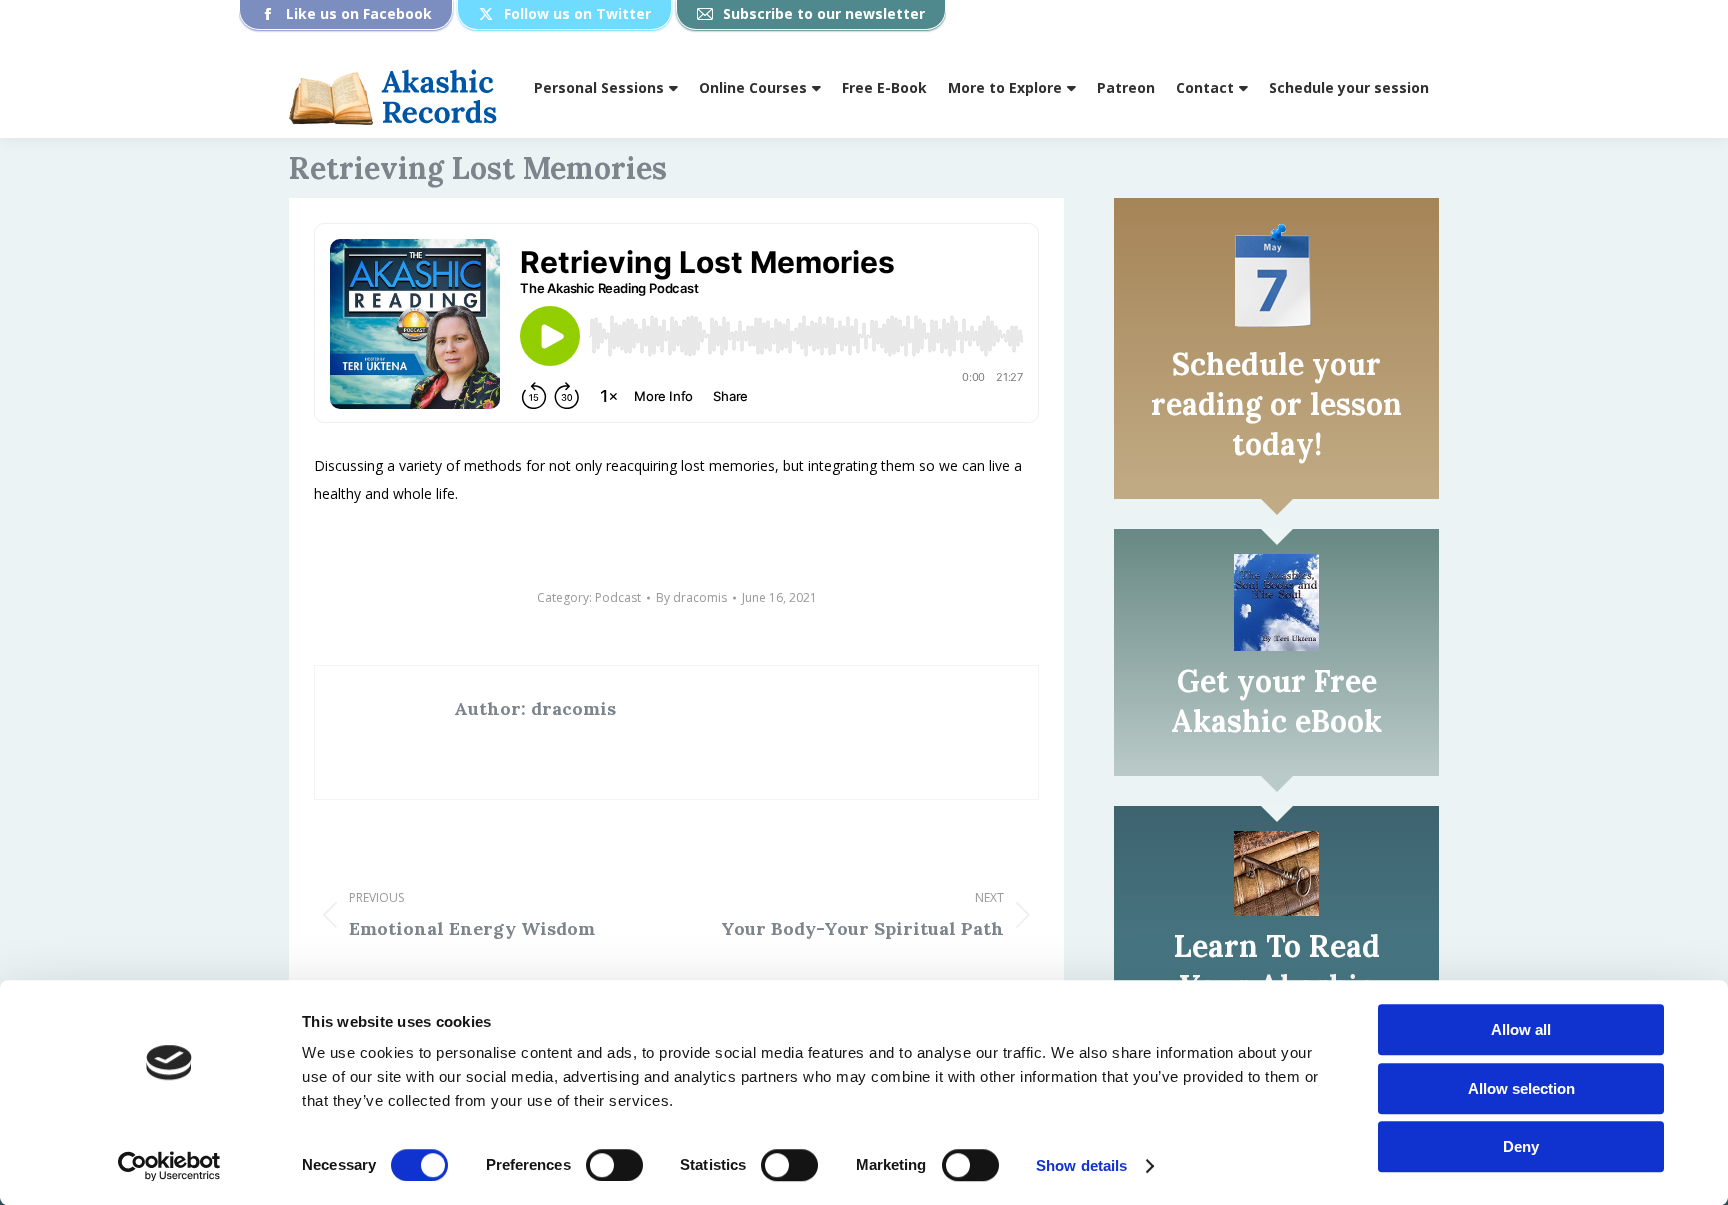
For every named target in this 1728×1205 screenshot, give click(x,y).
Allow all (1521, 1029)
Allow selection (1521, 1088)
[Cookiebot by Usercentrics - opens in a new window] (169, 1166)
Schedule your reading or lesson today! (1276, 404)
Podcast (618, 597)
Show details (1081, 1165)
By (691, 597)
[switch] (614, 1165)
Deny (1521, 1146)
